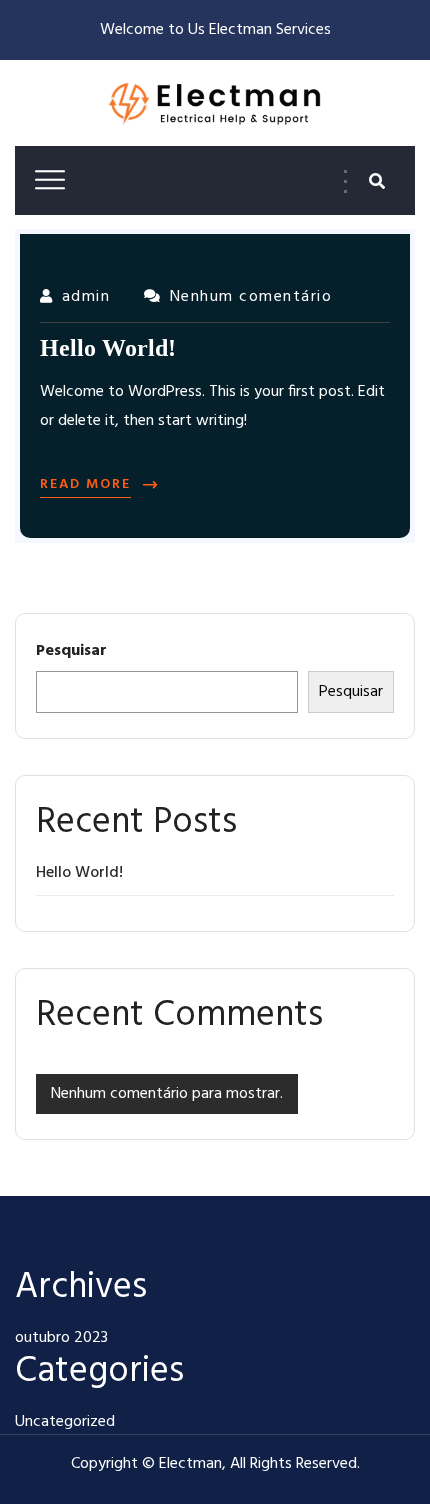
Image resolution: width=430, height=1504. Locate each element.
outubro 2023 (61, 1338)
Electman (190, 1464)
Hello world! (79, 873)
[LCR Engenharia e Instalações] (215, 105)
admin (86, 297)
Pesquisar (71, 651)
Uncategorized (65, 1422)
